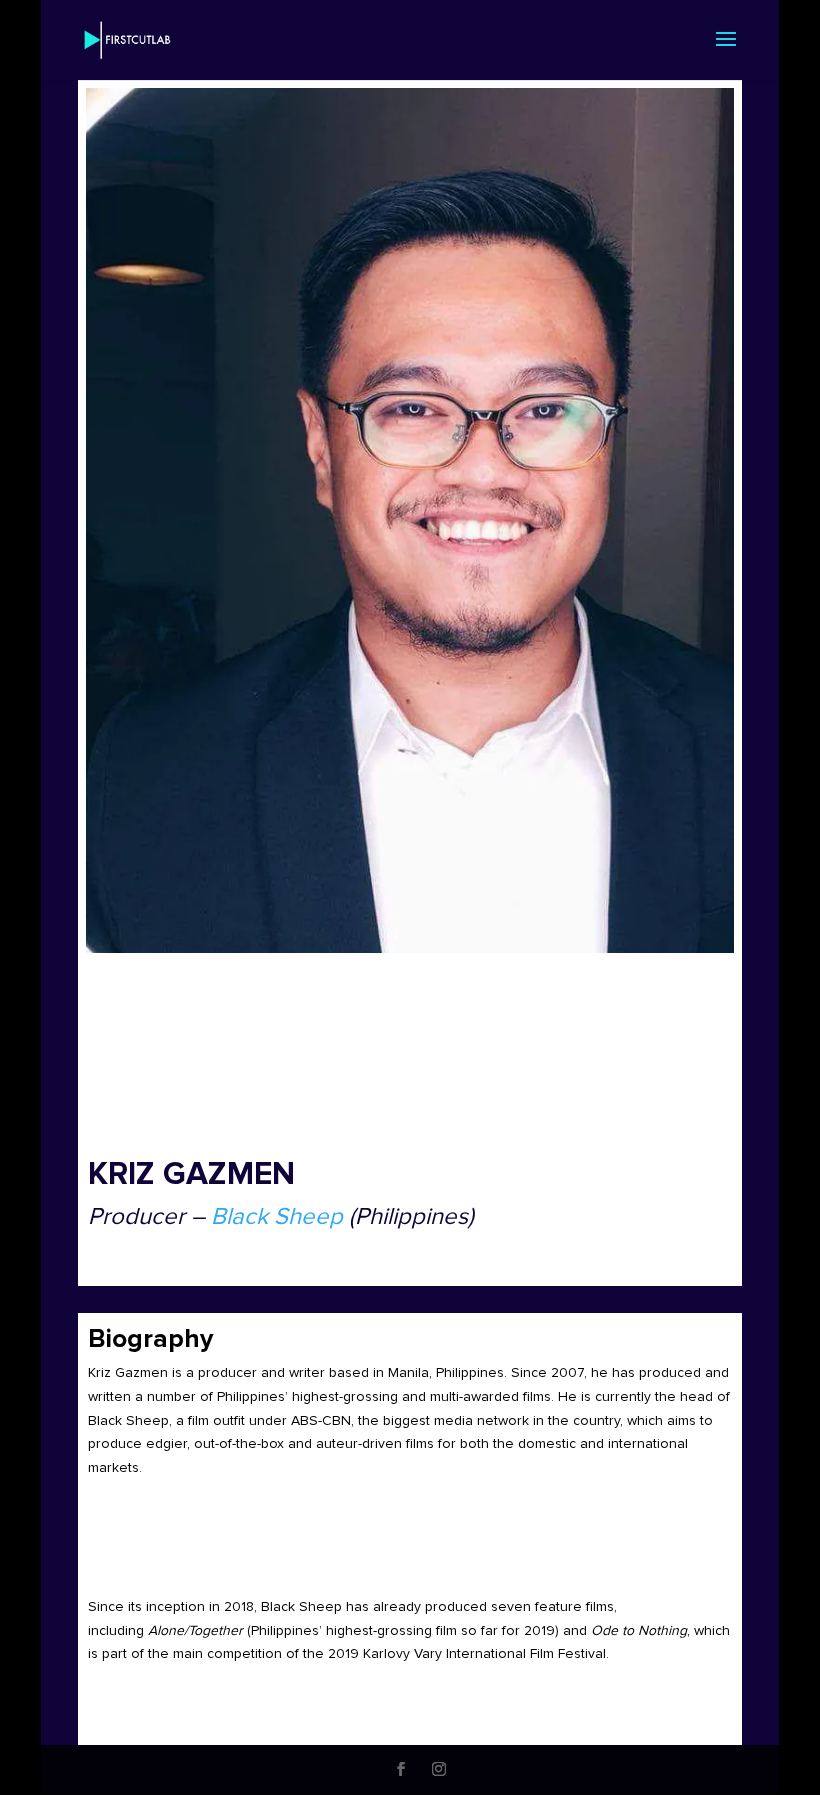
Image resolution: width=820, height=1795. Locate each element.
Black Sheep (277, 1217)
